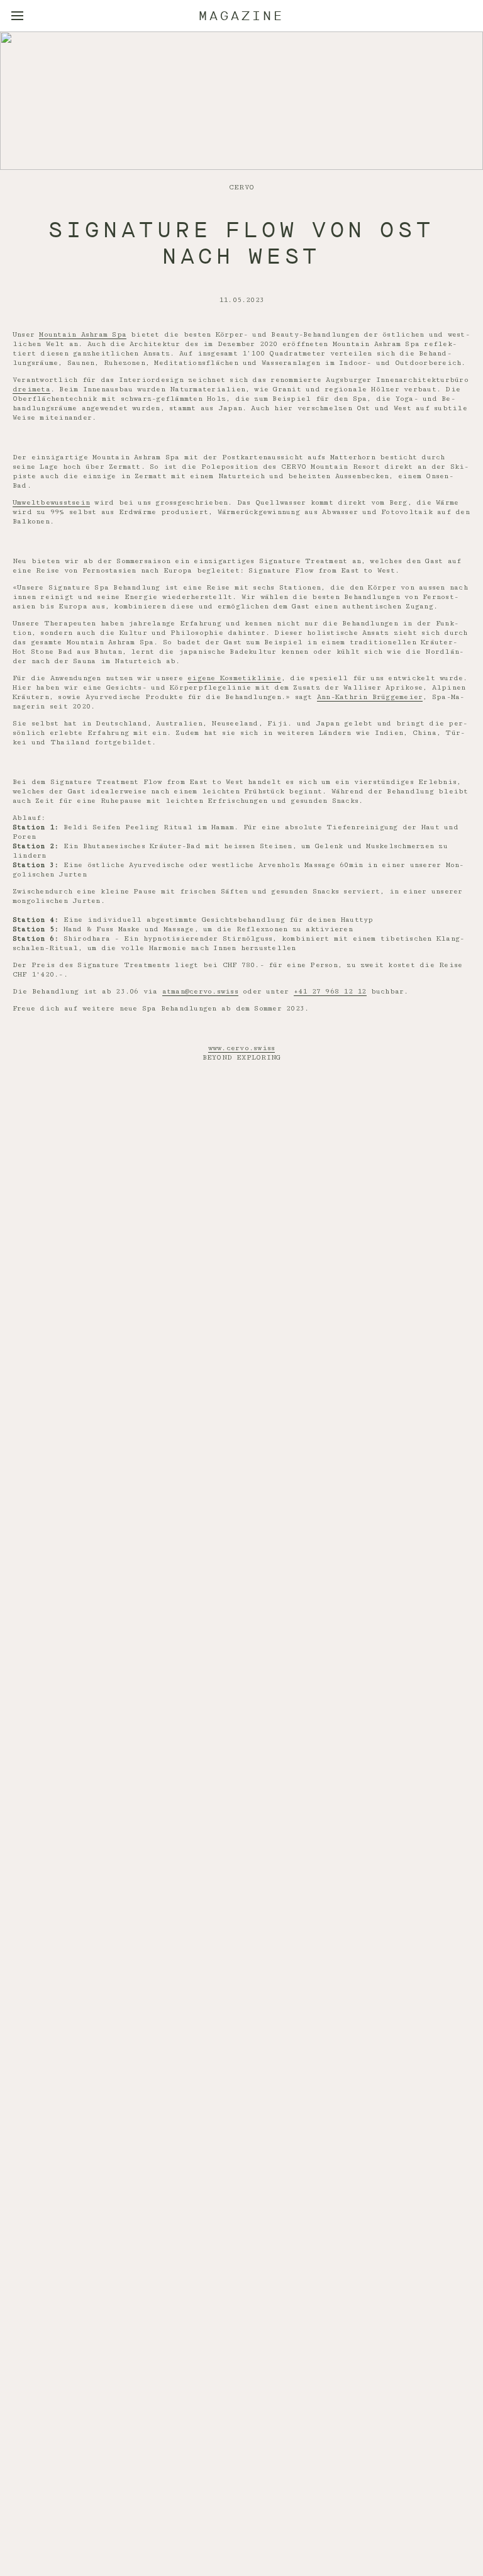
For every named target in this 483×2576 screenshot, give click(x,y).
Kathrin (352, 697)
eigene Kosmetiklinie (234, 678)
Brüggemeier (396, 697)
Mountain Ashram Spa (83, 334)
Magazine (241, 16)
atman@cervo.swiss (200, 991)
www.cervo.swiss (242, 1048)
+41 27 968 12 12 (330, 991)
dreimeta (31, 389)
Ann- (326, 697)
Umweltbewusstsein (51, 502)
